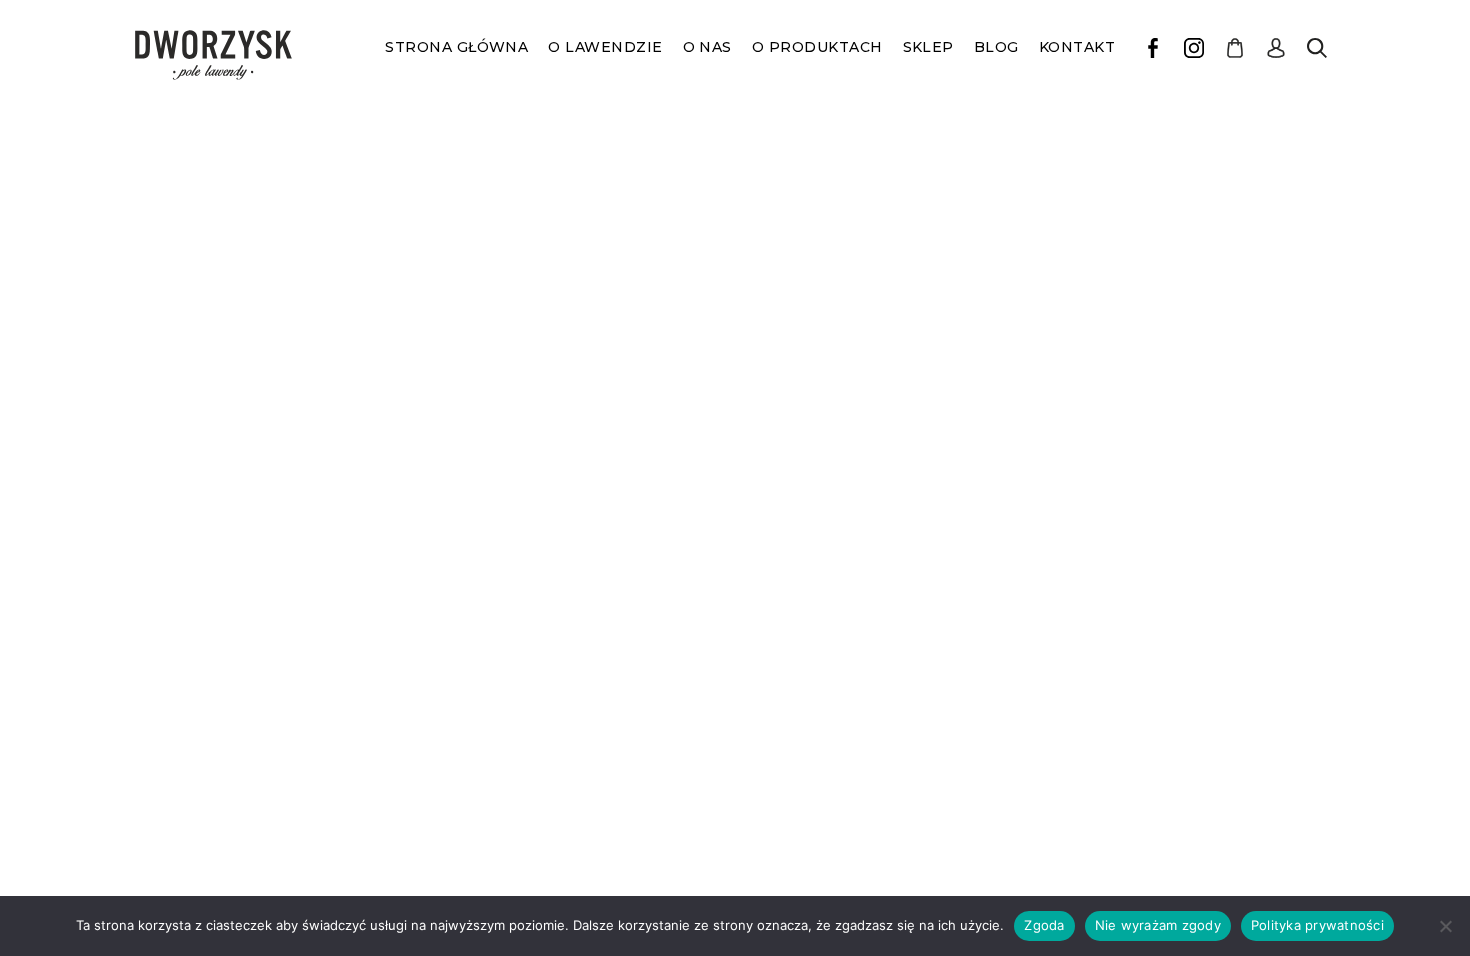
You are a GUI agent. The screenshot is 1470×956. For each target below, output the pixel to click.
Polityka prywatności (1317, 925)
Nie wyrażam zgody (1158, 925)
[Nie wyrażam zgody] (1445, 926)
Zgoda (1044, 925)
